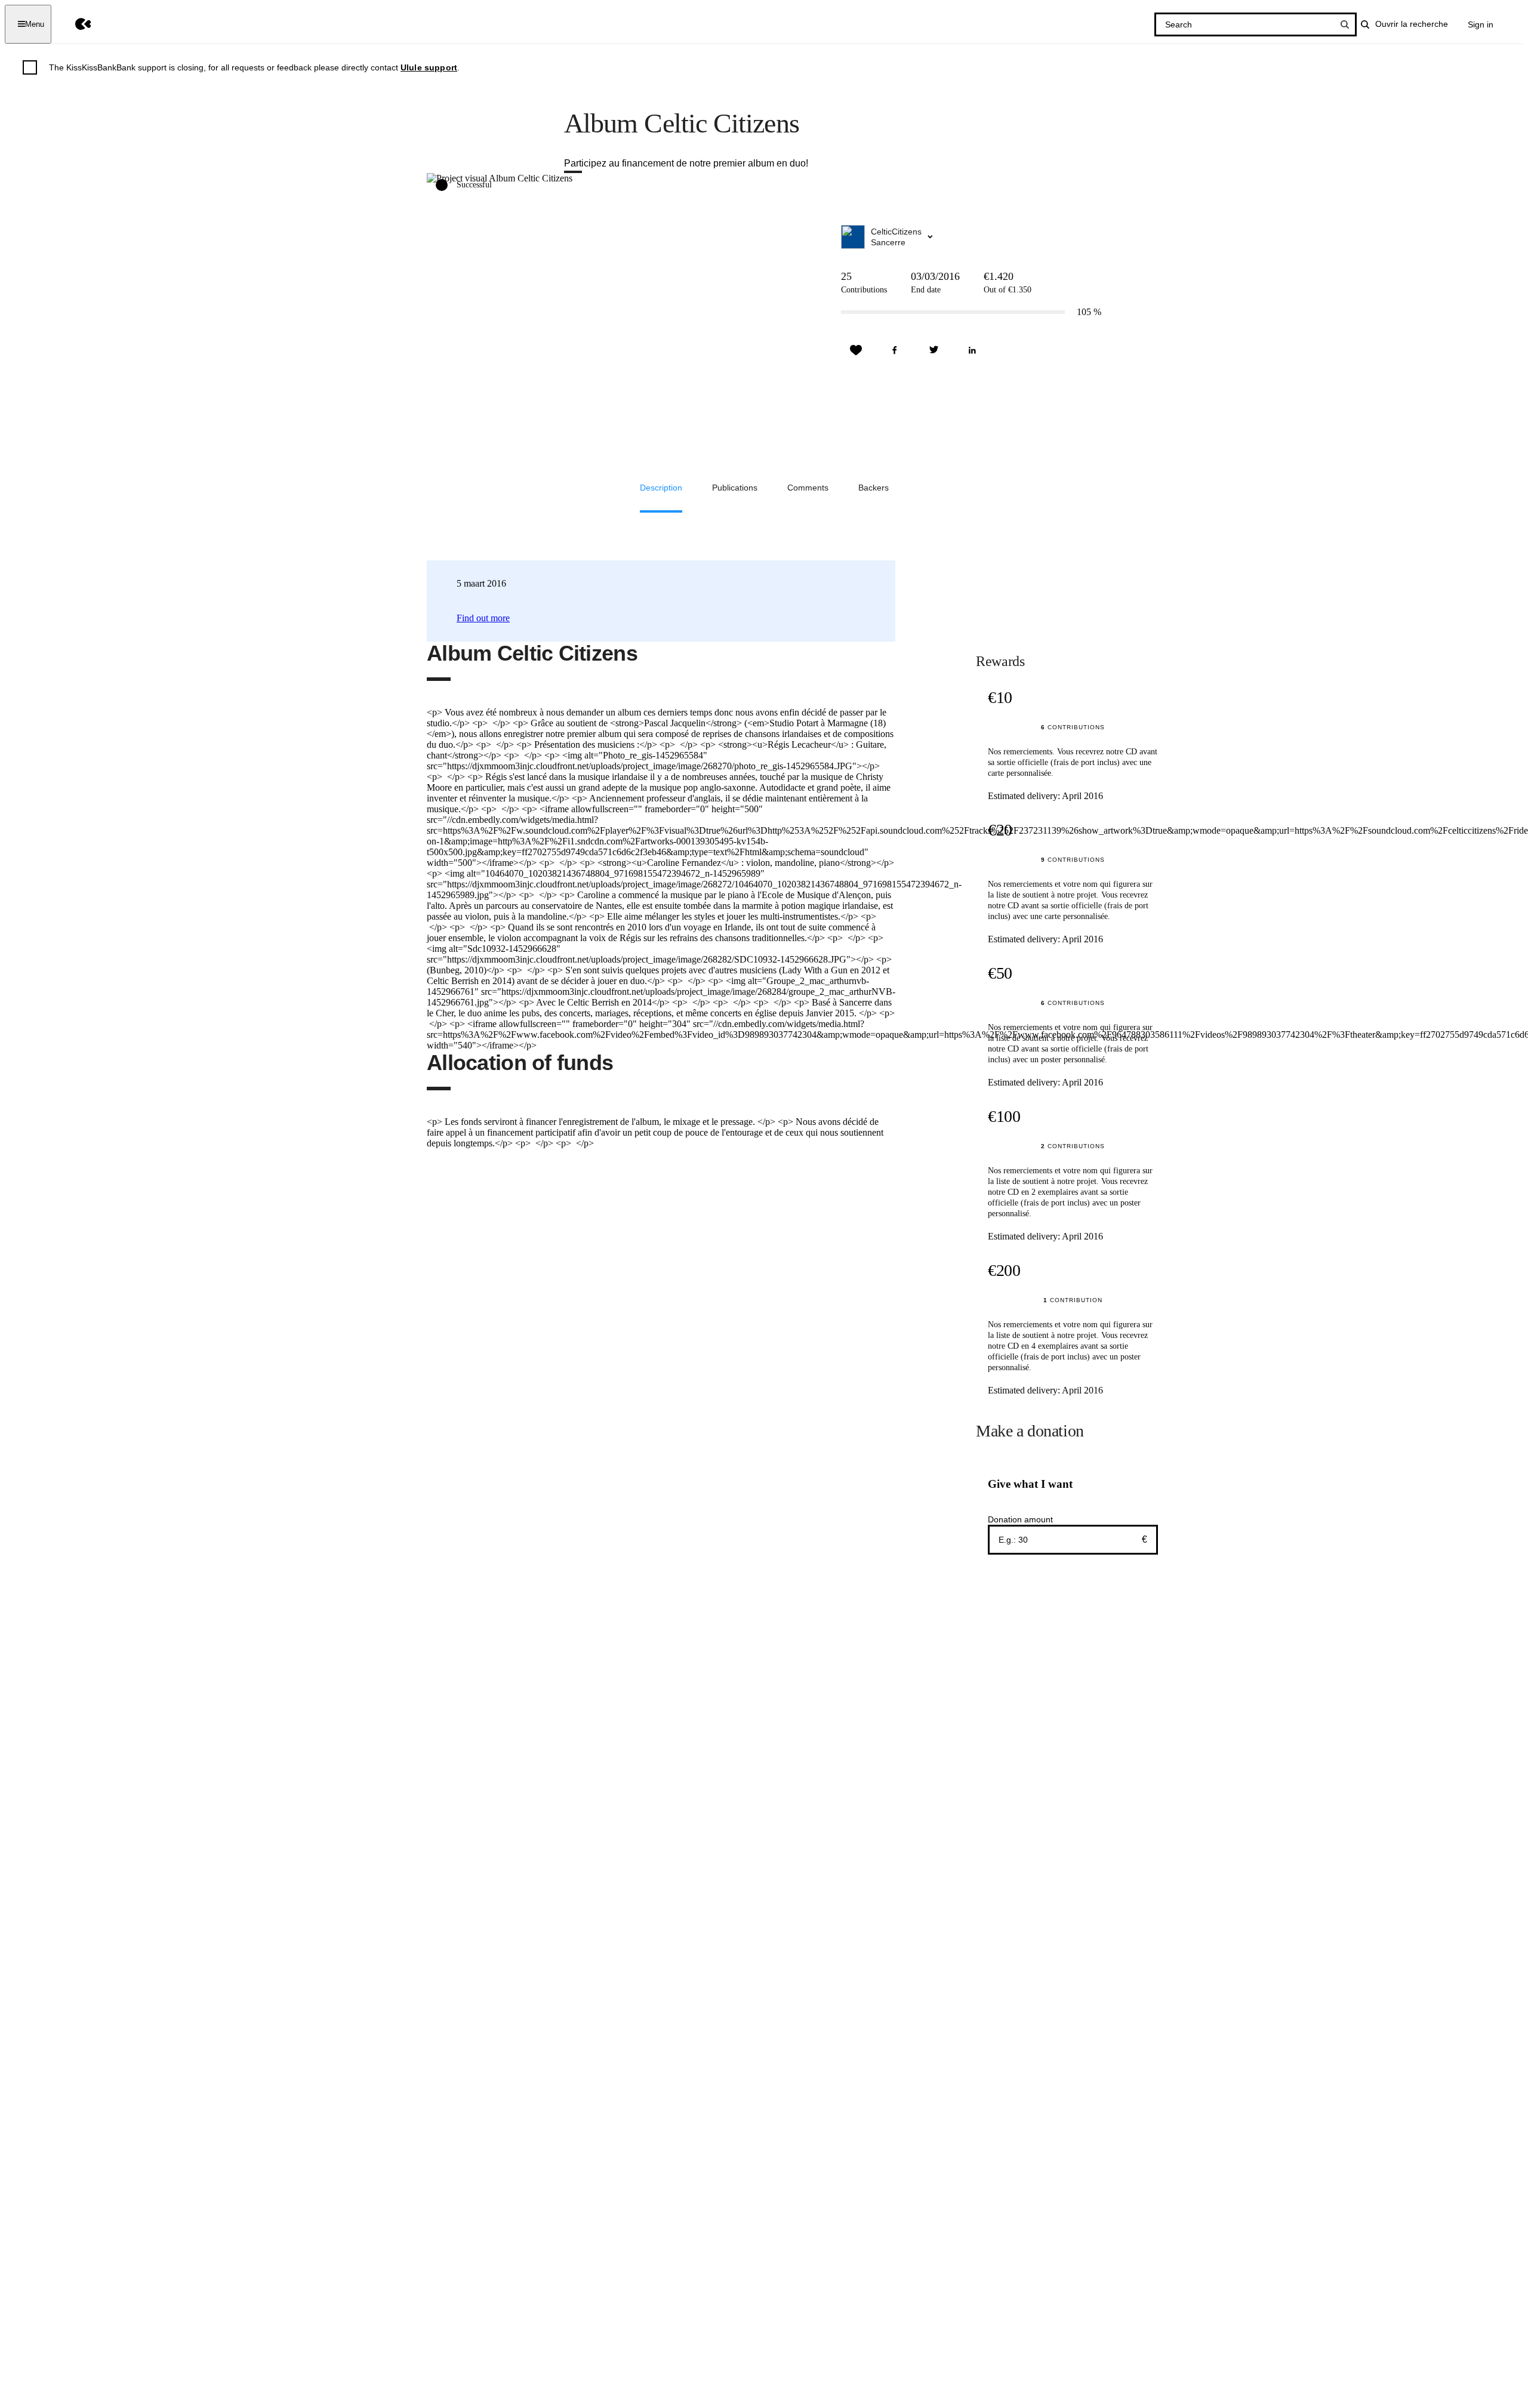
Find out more (483, 618)
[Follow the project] (856, 350)
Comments (808, 488)
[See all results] (1345, 24)
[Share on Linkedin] (972, 350)
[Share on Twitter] (934, 350)
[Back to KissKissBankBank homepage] (74, 24)
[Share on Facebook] (895, 350)
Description (661, 488)
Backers (874, 488)
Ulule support (429, 67)
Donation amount (1020, 1519)
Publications (735, 488)
